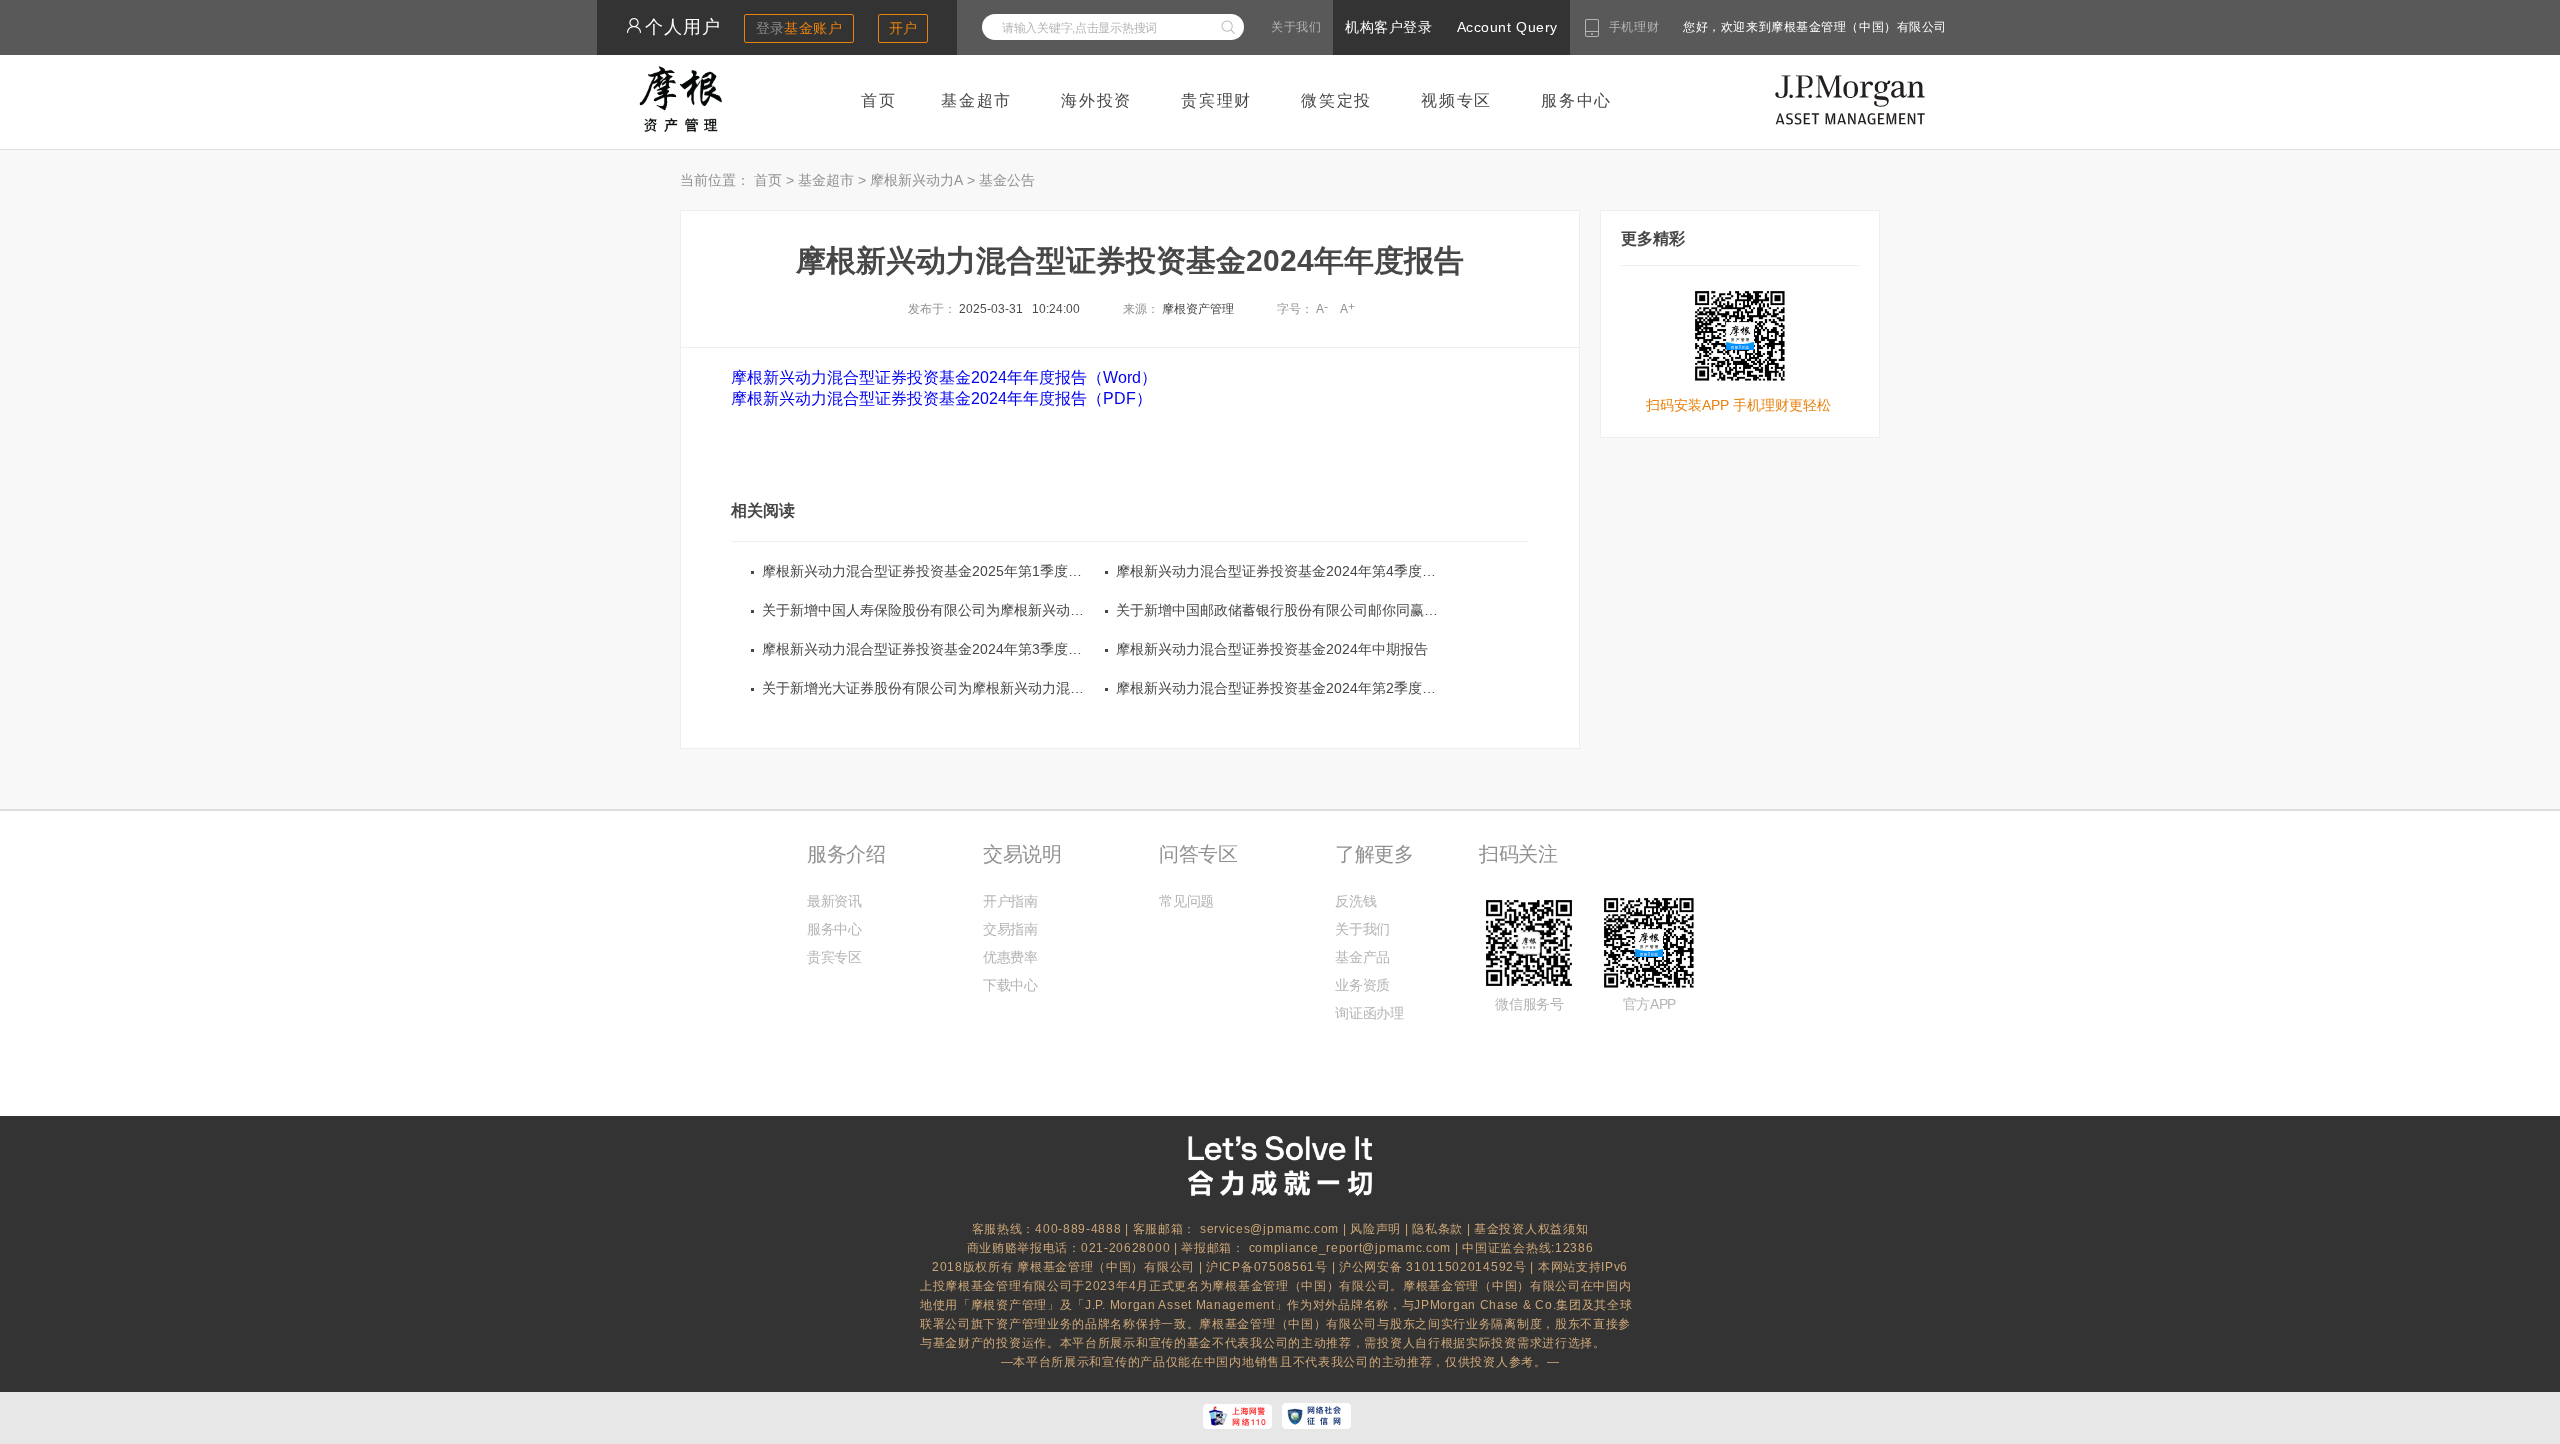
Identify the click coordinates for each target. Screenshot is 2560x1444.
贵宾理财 (1216, 100)
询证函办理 (1369, 1013)
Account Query (1507, 27)
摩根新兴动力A (916, 180)
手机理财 (1634, 27)
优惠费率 (1010, 957)
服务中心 (1576, 100)
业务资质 (1362, 985)
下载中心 (1010, 985)
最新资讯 (834, 901)
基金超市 (976, 100)
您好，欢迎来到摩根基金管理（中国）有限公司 (1751, 27)
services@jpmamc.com (1269, 1229)
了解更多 (1374, 854)
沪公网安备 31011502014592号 (1434, 1267)
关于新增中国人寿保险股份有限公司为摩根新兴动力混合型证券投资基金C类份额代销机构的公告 (1061, 610)
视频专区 (1456, 100)
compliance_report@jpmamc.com (1352, 1248)
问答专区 (1198, 854)
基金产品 (1362, 957)
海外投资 (1096, 100)
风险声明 (1375, 1229)
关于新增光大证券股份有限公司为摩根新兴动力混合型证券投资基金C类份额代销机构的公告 (1047, 688)
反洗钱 (1355, 901)
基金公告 (1007, 180)
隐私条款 (1437, 1229)
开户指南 (1010, 901)
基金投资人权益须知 (1531, 1229)
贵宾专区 (834, 957)
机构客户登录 (1388, 27)
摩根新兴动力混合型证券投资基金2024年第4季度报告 (1283, 571)
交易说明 (1022, 854)
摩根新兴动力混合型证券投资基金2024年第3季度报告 (929, 649)
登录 (799, 28)
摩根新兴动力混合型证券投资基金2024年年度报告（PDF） (941, 398)
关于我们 (1296, 27)
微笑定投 (1336, 100)
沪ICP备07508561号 (1269, 1267)
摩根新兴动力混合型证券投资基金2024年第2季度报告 (1283, 688)
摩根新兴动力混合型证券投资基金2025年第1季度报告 (929, 571)
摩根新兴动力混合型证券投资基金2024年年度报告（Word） (944, 377)
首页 (879, 100)
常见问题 (1186, 901)
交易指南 (1010, 929)
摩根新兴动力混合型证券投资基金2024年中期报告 (1272, 649)
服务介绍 (846, 854)
